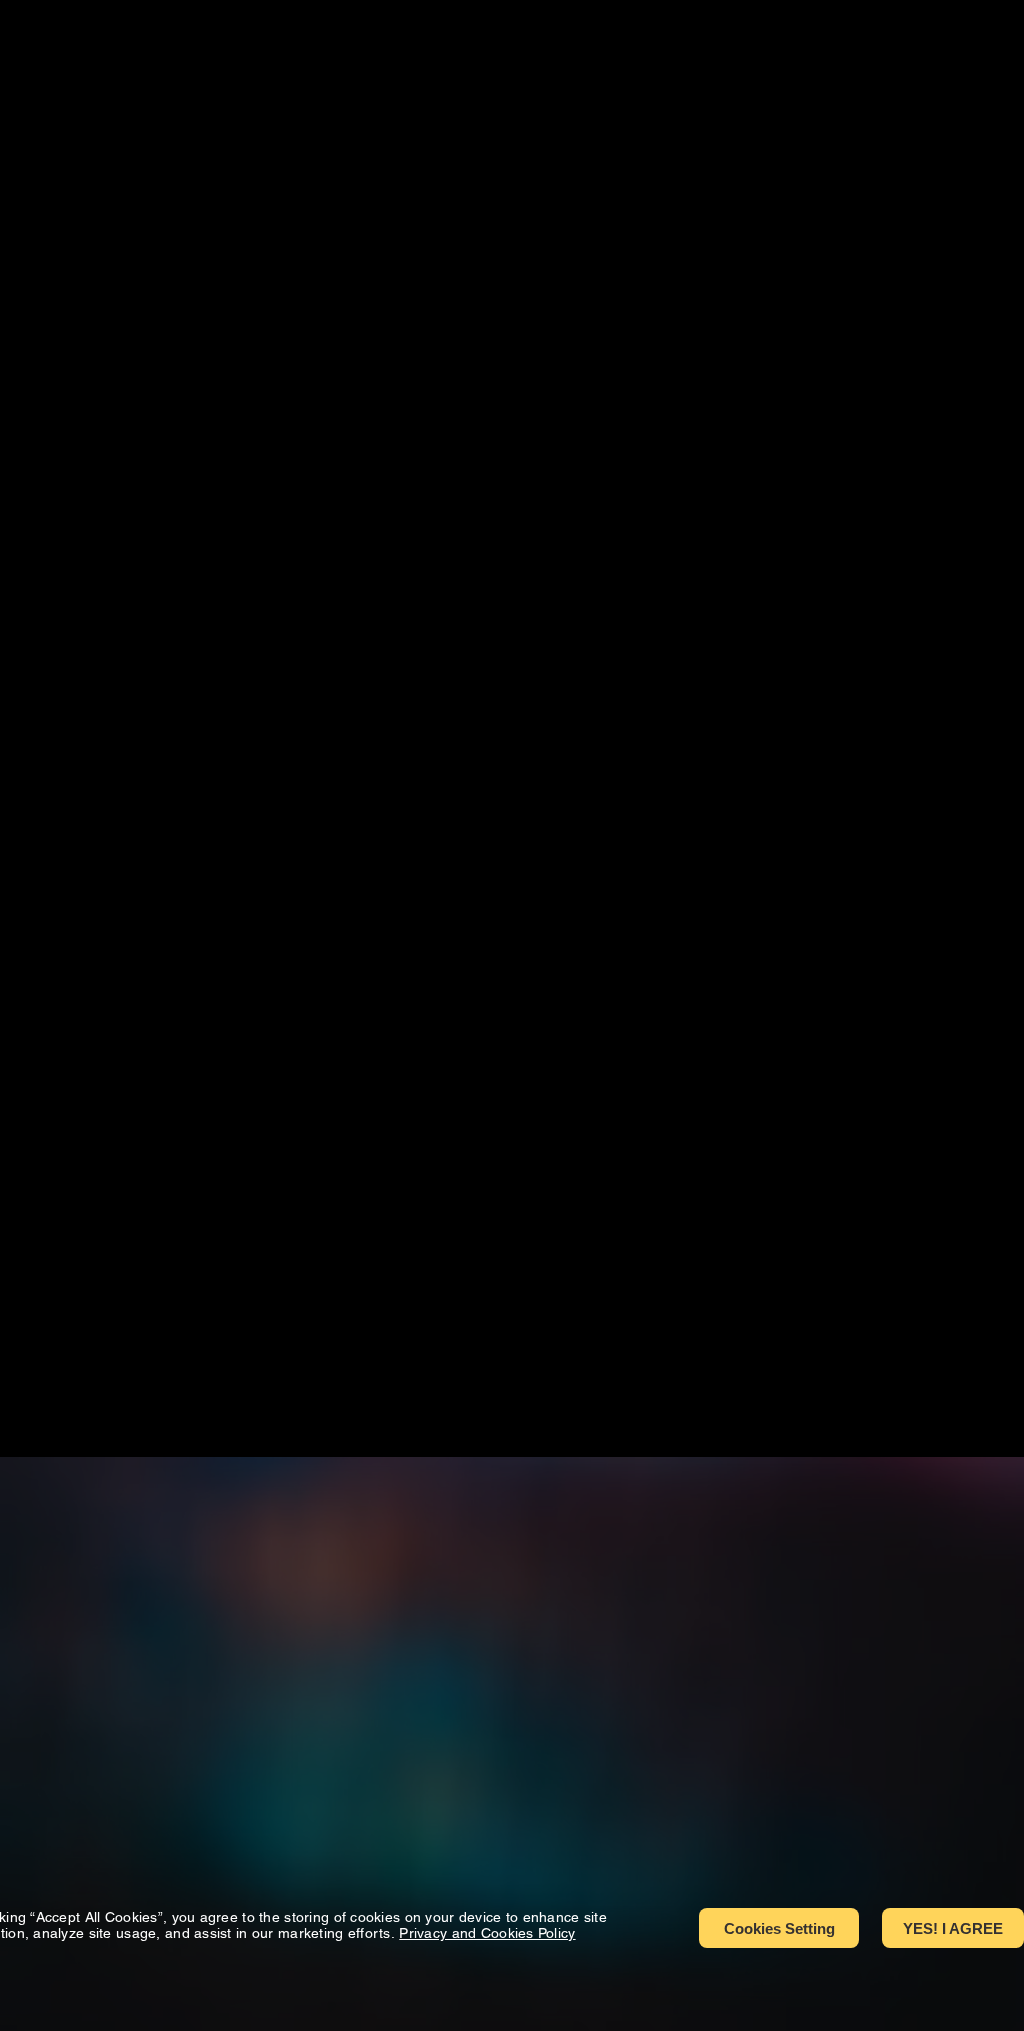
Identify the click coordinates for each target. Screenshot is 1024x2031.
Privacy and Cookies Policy (487, 1933)
